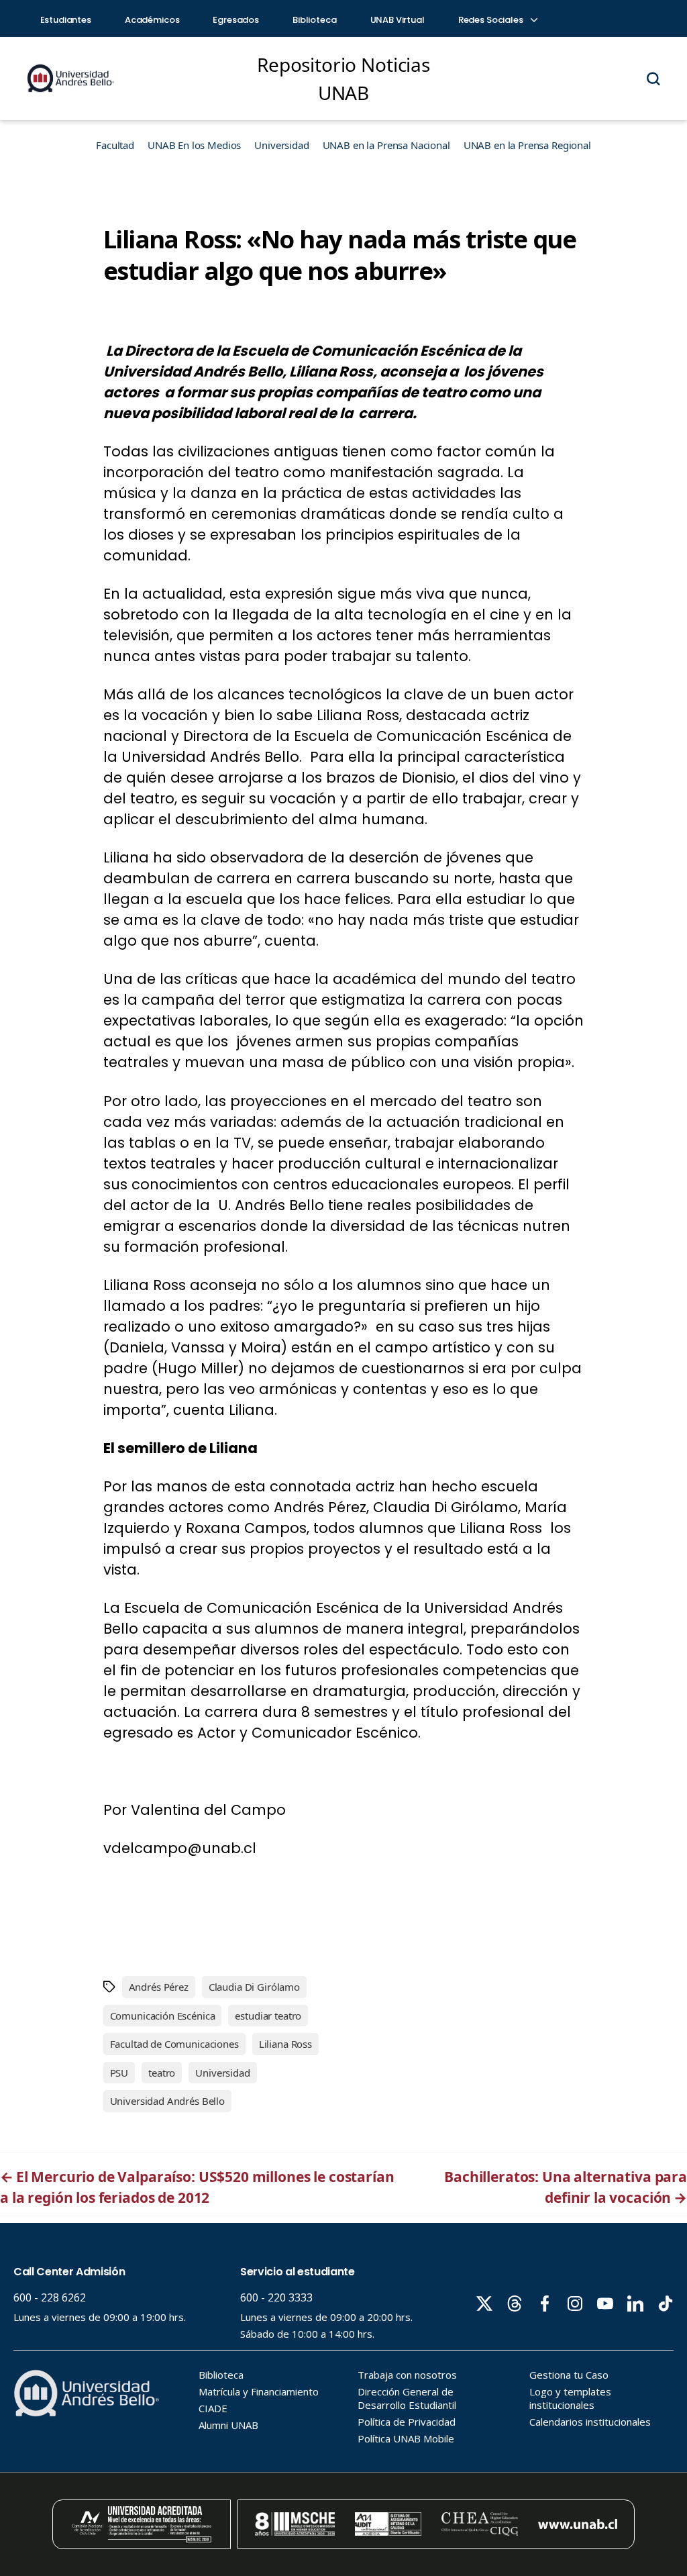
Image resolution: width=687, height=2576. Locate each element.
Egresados (236, 20)
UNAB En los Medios (194, 145)
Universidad (281, 145)
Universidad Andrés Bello (167, 2101)
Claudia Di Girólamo (254, 1987)
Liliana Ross (285, 2044)
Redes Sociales (492, 20)
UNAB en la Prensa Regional (527, 145)
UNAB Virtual (398, 20)
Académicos (152, 20)
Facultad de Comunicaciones (174, 2044)
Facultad (115, 145)
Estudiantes (66, 20)
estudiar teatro (268, 2016)
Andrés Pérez (159, 1987)
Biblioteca (315, 20)
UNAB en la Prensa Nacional (386, 145)
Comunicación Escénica (163, 2016)
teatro (162, 2073)
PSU (119, 2073)
